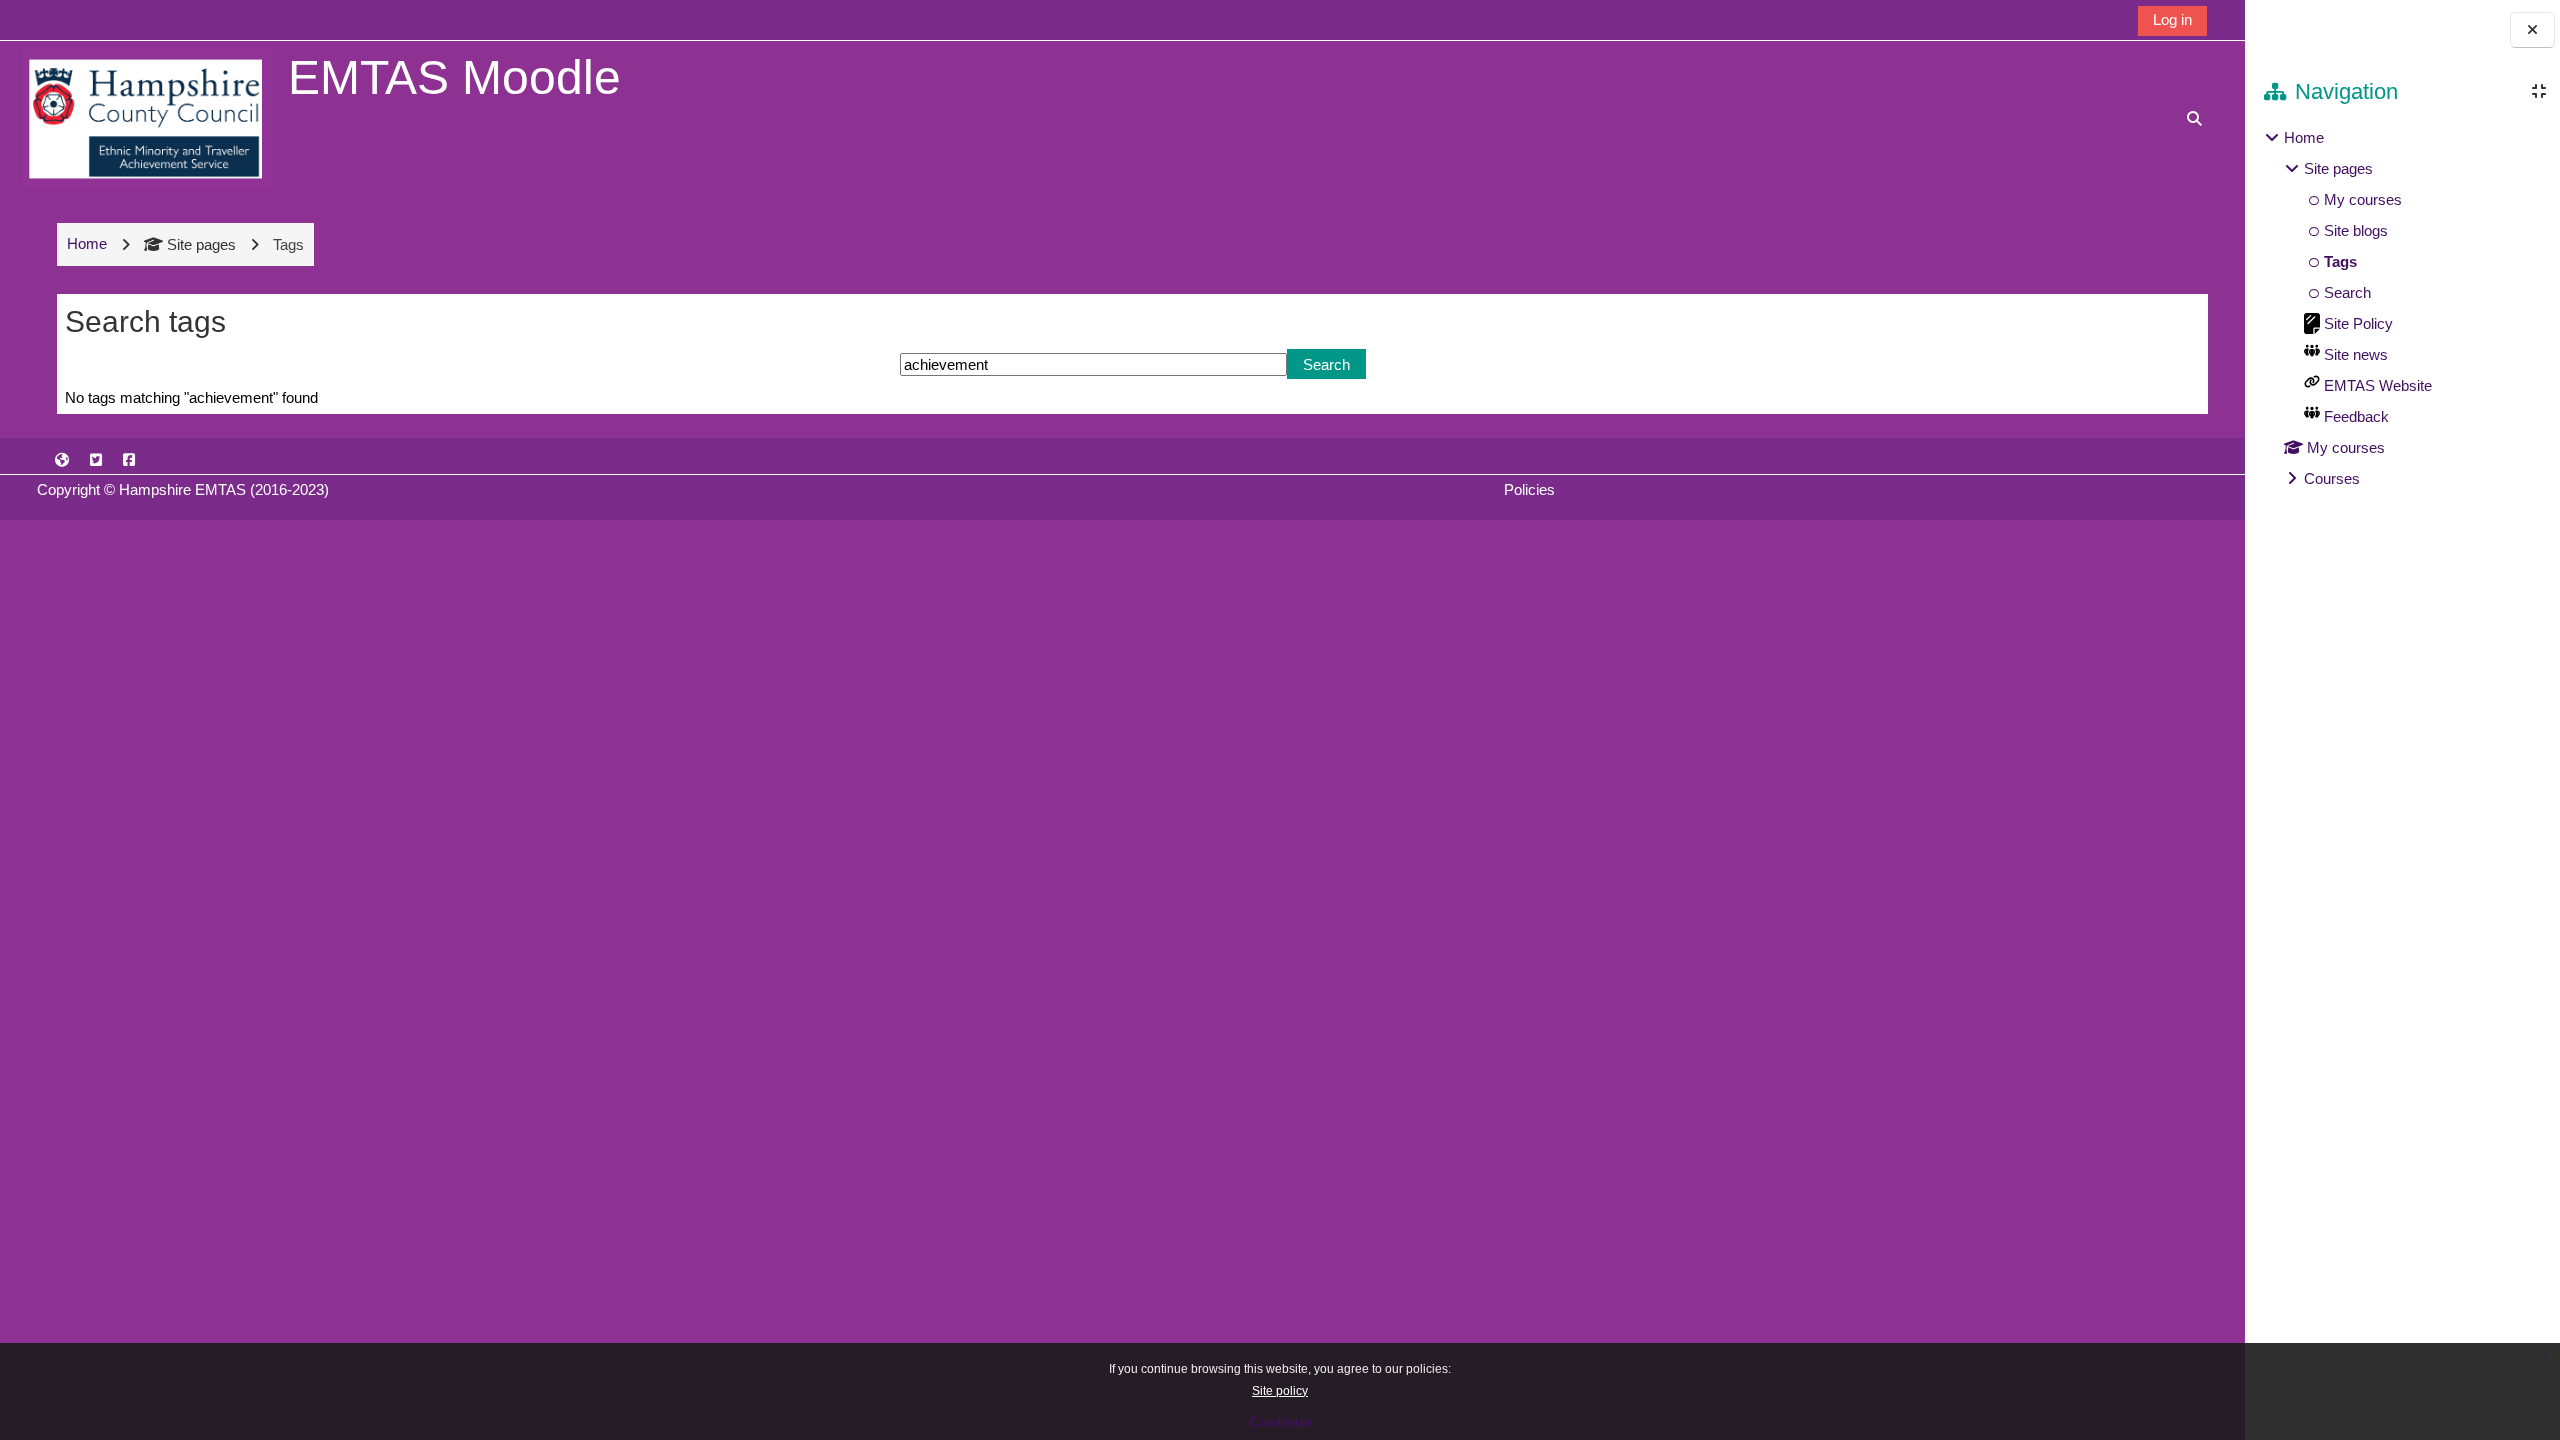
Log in (2172, 19)
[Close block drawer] (2532, 30)
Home (2304, 137)
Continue (1280, 1422)
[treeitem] (2402, 308)
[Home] (147, 117)
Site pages (201, 244)
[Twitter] (96, 460)
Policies (1529, 489)
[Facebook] (129, 460)
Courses (2332, 478)
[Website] (62, 460)
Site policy (1280, 1391)
